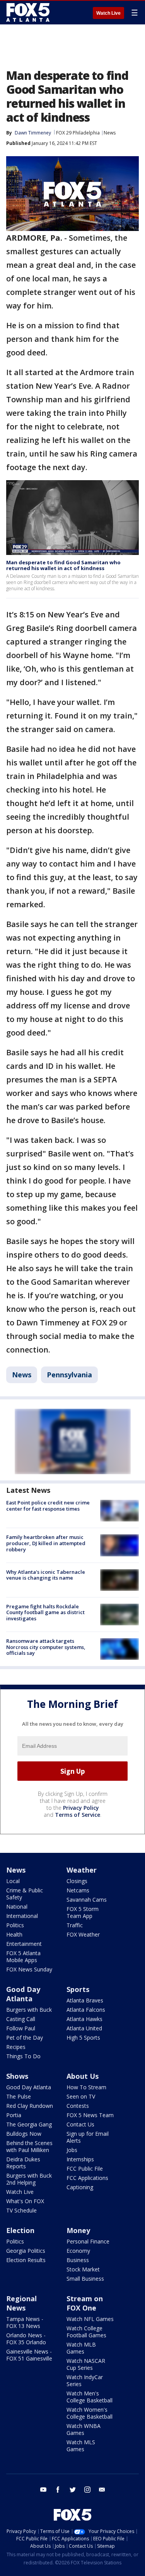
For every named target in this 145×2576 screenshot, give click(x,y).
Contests (78, 2106)
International (22, 1916)
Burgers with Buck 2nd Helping (29, 2179)
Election (20, 2230)
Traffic (75, 1925)
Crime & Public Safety (25, 1894)
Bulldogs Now (24, 2134)
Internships (80, 2159)
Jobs (72, 2150)
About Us (83, 2076)
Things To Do (23, 2056)
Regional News (21, 2303)
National (17, 1907)
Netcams (78, 1890)
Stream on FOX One (85, 2303)
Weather (82, 1870)
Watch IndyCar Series (85, 2380)
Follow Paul (21, 2028)
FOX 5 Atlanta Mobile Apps (23, 1957)
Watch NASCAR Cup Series (86, 2364)
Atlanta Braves (85, 2000)
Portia (14, 2115)
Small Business (85, 2279)
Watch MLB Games (81, 2348)
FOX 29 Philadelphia (78, 133)
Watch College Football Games (86, 2332)
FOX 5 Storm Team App (83, 1912)
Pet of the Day (25, 2038)
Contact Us (80, 2124)
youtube (43, 2490)
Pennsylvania (69, 1375)
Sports (78, 1989)
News (110, 133)
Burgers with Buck (29, 2010)
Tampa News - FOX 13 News (25, 2322)
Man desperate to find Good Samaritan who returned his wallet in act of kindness (63, 565)
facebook (58, 2490)
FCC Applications (87, 2178)
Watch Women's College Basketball (90, 2413)
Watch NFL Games (90, 2319)
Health (14, 1934)
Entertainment (24, 1944)
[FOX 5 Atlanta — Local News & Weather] (29, 12)
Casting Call (21, 2019)
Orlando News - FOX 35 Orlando (26, 2339)
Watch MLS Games (81, 2446)
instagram (87, 2490)
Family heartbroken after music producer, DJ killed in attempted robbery (46, 1543)
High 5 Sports (83, 2038)
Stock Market (83, 2269)
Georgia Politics (26, 2251)
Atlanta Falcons (86, 2010)
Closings (77, 1881)
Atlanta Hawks (84, 2019)
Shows (17, 2076)
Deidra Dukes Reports (23, 2163)
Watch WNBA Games (84, 2429)
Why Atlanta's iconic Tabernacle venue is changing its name (46, 1575)
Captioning (80, 2187)
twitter (73, 2490)
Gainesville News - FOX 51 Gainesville (29, 2355)
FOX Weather (83, 1934)
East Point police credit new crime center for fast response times (48, 1506)
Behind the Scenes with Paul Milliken (29, 2146)
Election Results (26, 2260)
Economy (78, 2251)
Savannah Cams (87, 1900)
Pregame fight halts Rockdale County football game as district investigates (45, 1612)
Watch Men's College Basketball (90, 2397)
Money (78, 2230)
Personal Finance (88, 2241)
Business (78, 2260)
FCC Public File (85, 2168)
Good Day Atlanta (23, 1994)
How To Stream (86, 2087)
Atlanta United (84, 2028)
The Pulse (19, 2096)
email (102, 2490)
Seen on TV (81, 2096)
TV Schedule (21, 2210)
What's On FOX (25, 2201)
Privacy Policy (81, 1808)
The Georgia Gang (29, 2124)
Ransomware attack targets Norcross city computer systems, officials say (46, 1647)
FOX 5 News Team (90, 2115)
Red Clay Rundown (30, 2106)
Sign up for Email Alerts (88, 2137)
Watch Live (108, 13)
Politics (15, 1925)
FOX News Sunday (29, 1969)
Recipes (16, 2047)
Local (13, 1881)
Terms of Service (78, 1815)
